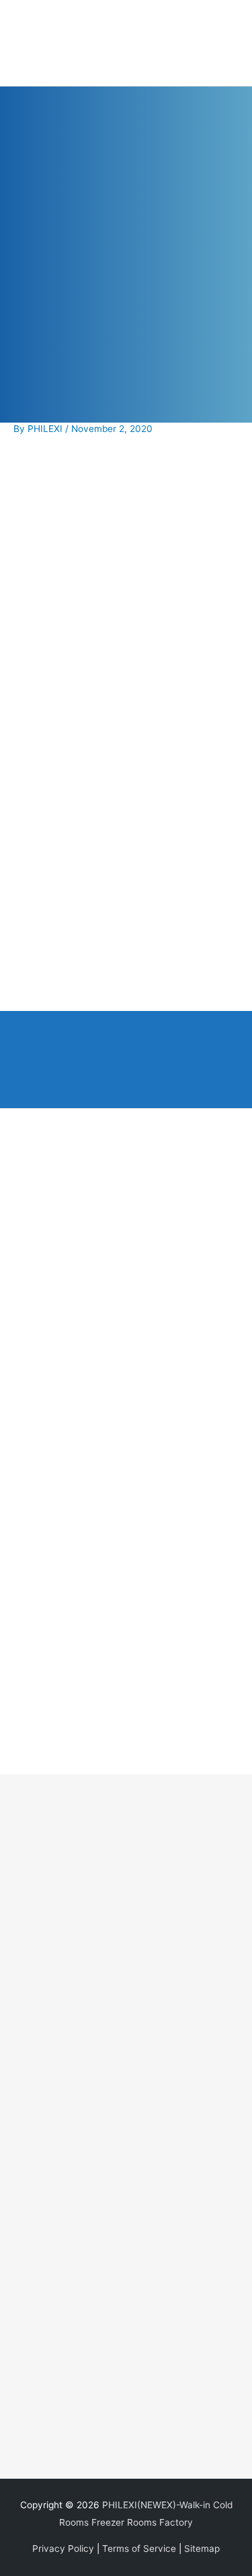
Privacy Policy (63, 2548)
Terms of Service (139, 2548)
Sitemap (202, 2548)
